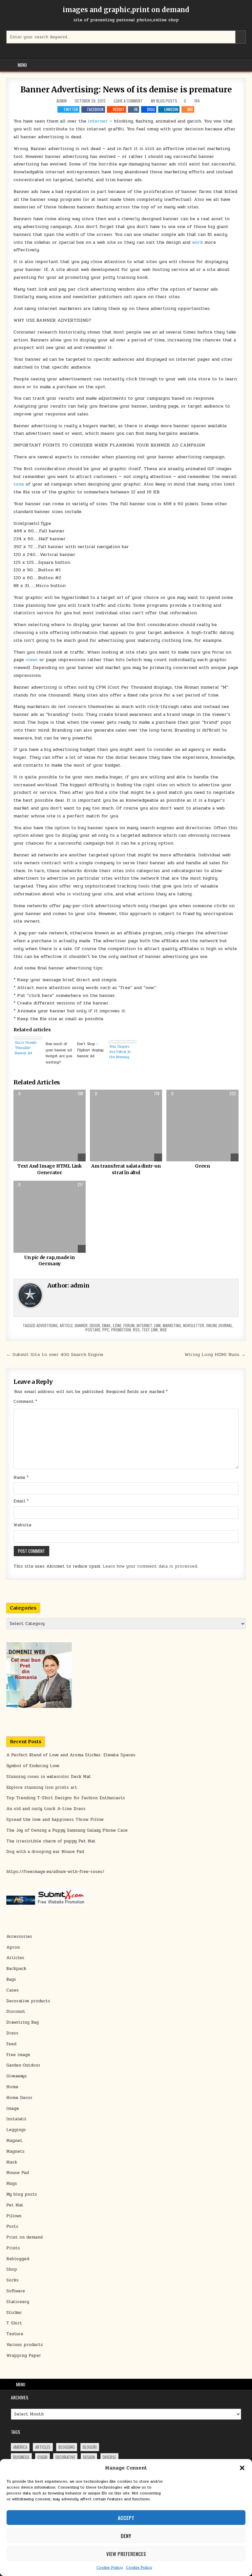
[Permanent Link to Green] (202, 1126)
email (106, 1325)
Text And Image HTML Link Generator (50, 1169)
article (66, 1325)
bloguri (90, 2447)
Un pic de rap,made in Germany (50, 1261)
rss (136, 1330)
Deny (126, 2536)
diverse (109, 2457)
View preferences (126, 2554)
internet (98, 121)
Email (21, 1501)
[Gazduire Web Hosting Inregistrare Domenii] (39, 1707)
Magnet (14, 2141)
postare (93, 1330)
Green (202, 1166)
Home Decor (19, 2098)
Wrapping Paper (24, 2356)
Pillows (14, 2216)
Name (21, 1478)
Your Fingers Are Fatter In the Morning (120, 1052)
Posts (12, 2226)
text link (150, 1330)
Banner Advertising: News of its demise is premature (126, 90)
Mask (12, 2162)
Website (22, 1525)
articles (43, 2447)
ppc (106, 1330)
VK (136, 109)
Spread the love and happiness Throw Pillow (55, 1820)
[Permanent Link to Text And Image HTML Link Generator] (49, 1126)
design (89, 2457)
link (157, 1325)
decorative (65, 2457)
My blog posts (164, 101)
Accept (126, 2518)
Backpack (16, 1969)
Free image (18, 2055)
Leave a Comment (128, 101)
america (20, 2447)
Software (16, 2291)
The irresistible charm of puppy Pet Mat (51, 1841)
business (21, 2457)
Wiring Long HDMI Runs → (215, 1354)
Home (12, 2087)
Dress (12, 2033)
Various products (25, 2345)
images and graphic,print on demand (126, 10)
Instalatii (16, 2119)
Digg (151, 109)
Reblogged (18, 2259)
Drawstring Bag (22, 2022)
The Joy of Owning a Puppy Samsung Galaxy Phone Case (67, 1830)
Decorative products (28, 2001)
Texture (15, 2334)
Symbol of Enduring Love (33, 1766)
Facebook (95, 109)
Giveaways (17, 2076)
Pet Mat (15, 2205)
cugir (42, 2457)
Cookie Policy (110, 2567)
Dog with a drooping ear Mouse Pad (45, 1852)
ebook (95, 1325)
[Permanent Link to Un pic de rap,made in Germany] (49, 1217)
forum (129, 1325)
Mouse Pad (18, 2173)
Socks (12, 2280)
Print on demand (24, 2237)
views (32, 660)
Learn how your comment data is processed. (150, 1566)
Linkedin (171, 109)
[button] (242, 2468)
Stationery (18, 2302)
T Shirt (14, 2323)
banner (81, 1325)
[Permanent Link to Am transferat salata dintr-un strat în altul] (126, 1126)
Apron (13, 1947)
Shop (12, 2269)
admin (62, 101)
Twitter (71, 109)
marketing (172, 1325)
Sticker (14, 2313)
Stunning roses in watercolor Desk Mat (49, 1777)
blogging (67, 2447)
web (163, 1330)
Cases (12, 1990)
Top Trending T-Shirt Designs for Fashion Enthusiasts (66, 1798)
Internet (144, 1325)
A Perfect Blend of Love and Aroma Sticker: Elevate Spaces (71, 1755)
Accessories (19, 1937)
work (197, 242)
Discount (16, 2012)
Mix (190, 109)
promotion (121, 1330)
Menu (22, 65)
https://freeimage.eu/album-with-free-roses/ (55, 1872)
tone (19, 484)
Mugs (12, 2184)
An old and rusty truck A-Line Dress (46, 1809)
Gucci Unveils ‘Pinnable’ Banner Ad (26, 1048)
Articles (15, 1958)
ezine (117, 1325)
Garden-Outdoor (23, 2065)
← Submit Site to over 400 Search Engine (55, 1354)
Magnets (15, 2151)
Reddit (119, 109)
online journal (219, 1325)
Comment (25, 1402)
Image (13, 2109)
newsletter (194, 1325)
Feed (11, 2044)
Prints (13, 2248)
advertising (47, 1325)
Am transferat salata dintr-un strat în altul (126, 1169)
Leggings (16, 2130)
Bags (11, 1979)
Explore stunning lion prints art (42, 1787)
